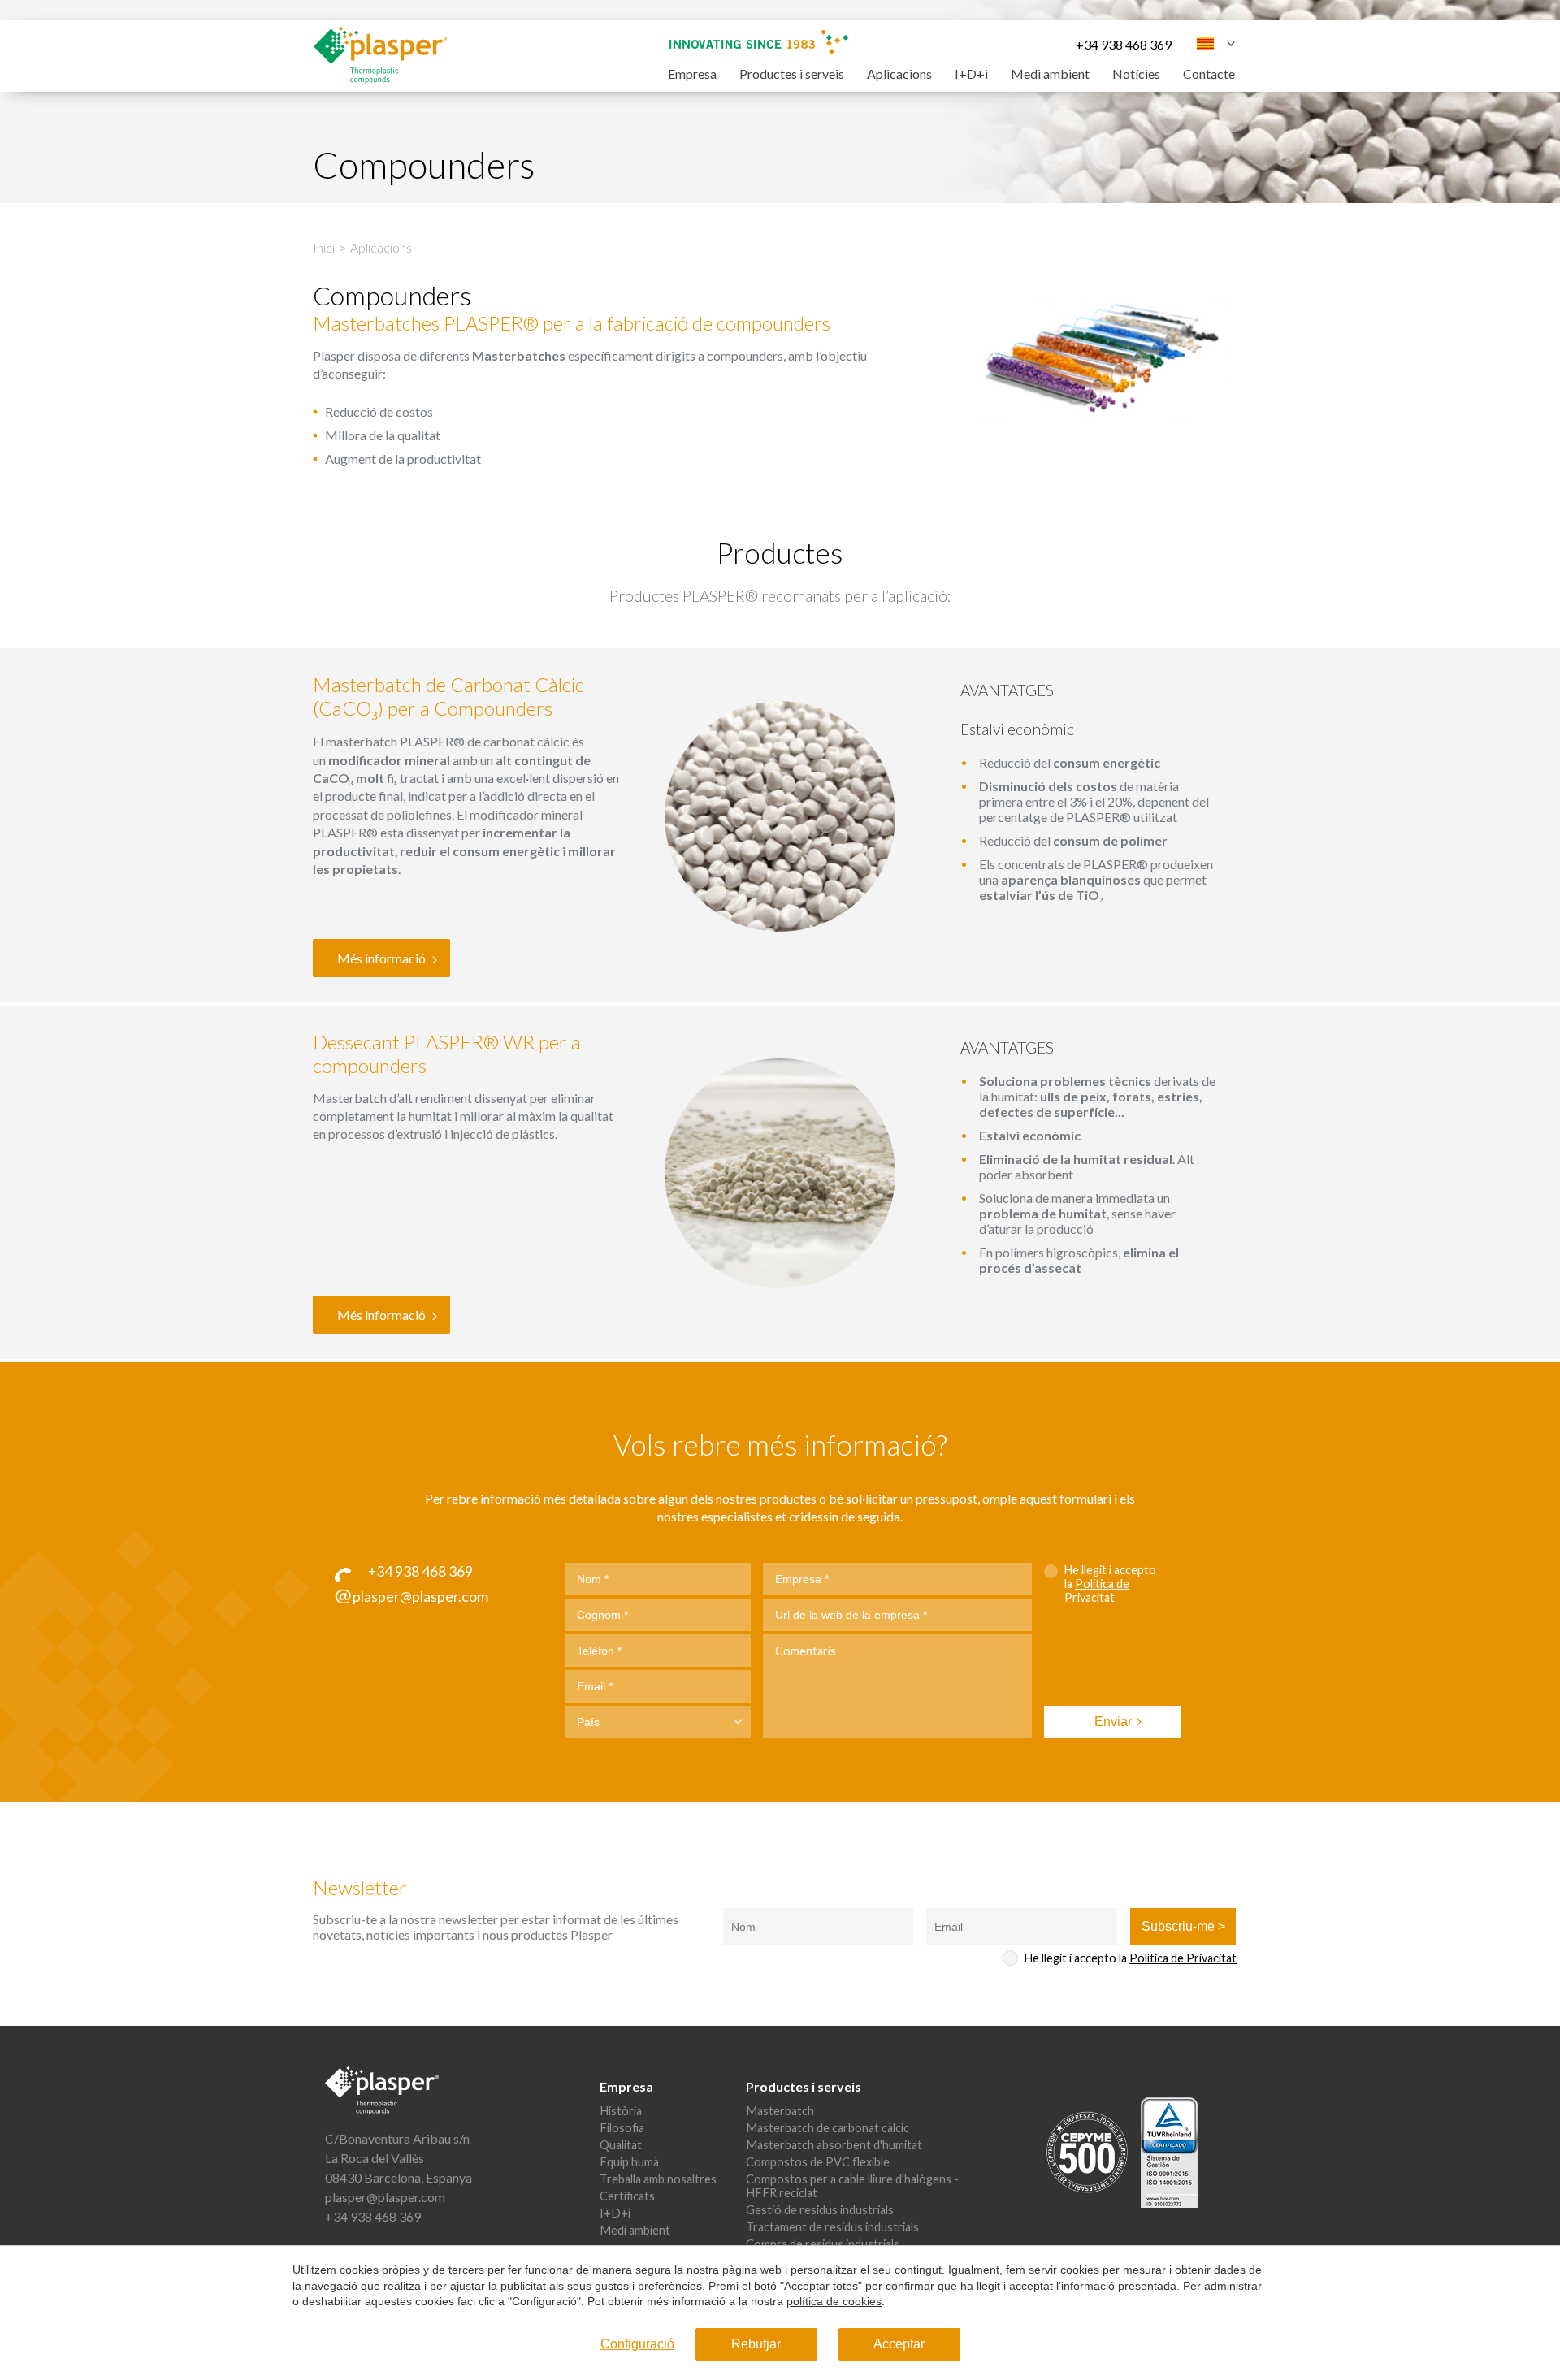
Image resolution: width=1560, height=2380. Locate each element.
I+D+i (971, 74)
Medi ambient (1050, 74)
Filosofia (622, 2128)
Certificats (627, 2196)
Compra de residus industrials (823, 2244)
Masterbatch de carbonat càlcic (828, 2128)
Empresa (692, 74)
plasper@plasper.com (385, 2197)
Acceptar (899, 2344)
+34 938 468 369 (1124, 44)
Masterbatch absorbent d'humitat (834, 2145)
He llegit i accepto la (1110, 1584)
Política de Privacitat (1097, 1590)
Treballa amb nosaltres (658, 2179)
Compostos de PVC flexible (818, 2162)
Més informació (381, 958)
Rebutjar (756, 2344)
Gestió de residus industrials (820, 2210)
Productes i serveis (792, 74)
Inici (324, 247)
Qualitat (621, 2145)
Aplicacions (899, 74)
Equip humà (629, 2162)
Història (621, 2111)
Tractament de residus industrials (832, 2227)
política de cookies (834, 2301)
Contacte (1209, 74)
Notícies (1136, 74)
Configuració (637, 2344)
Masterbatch (780, 2111)
